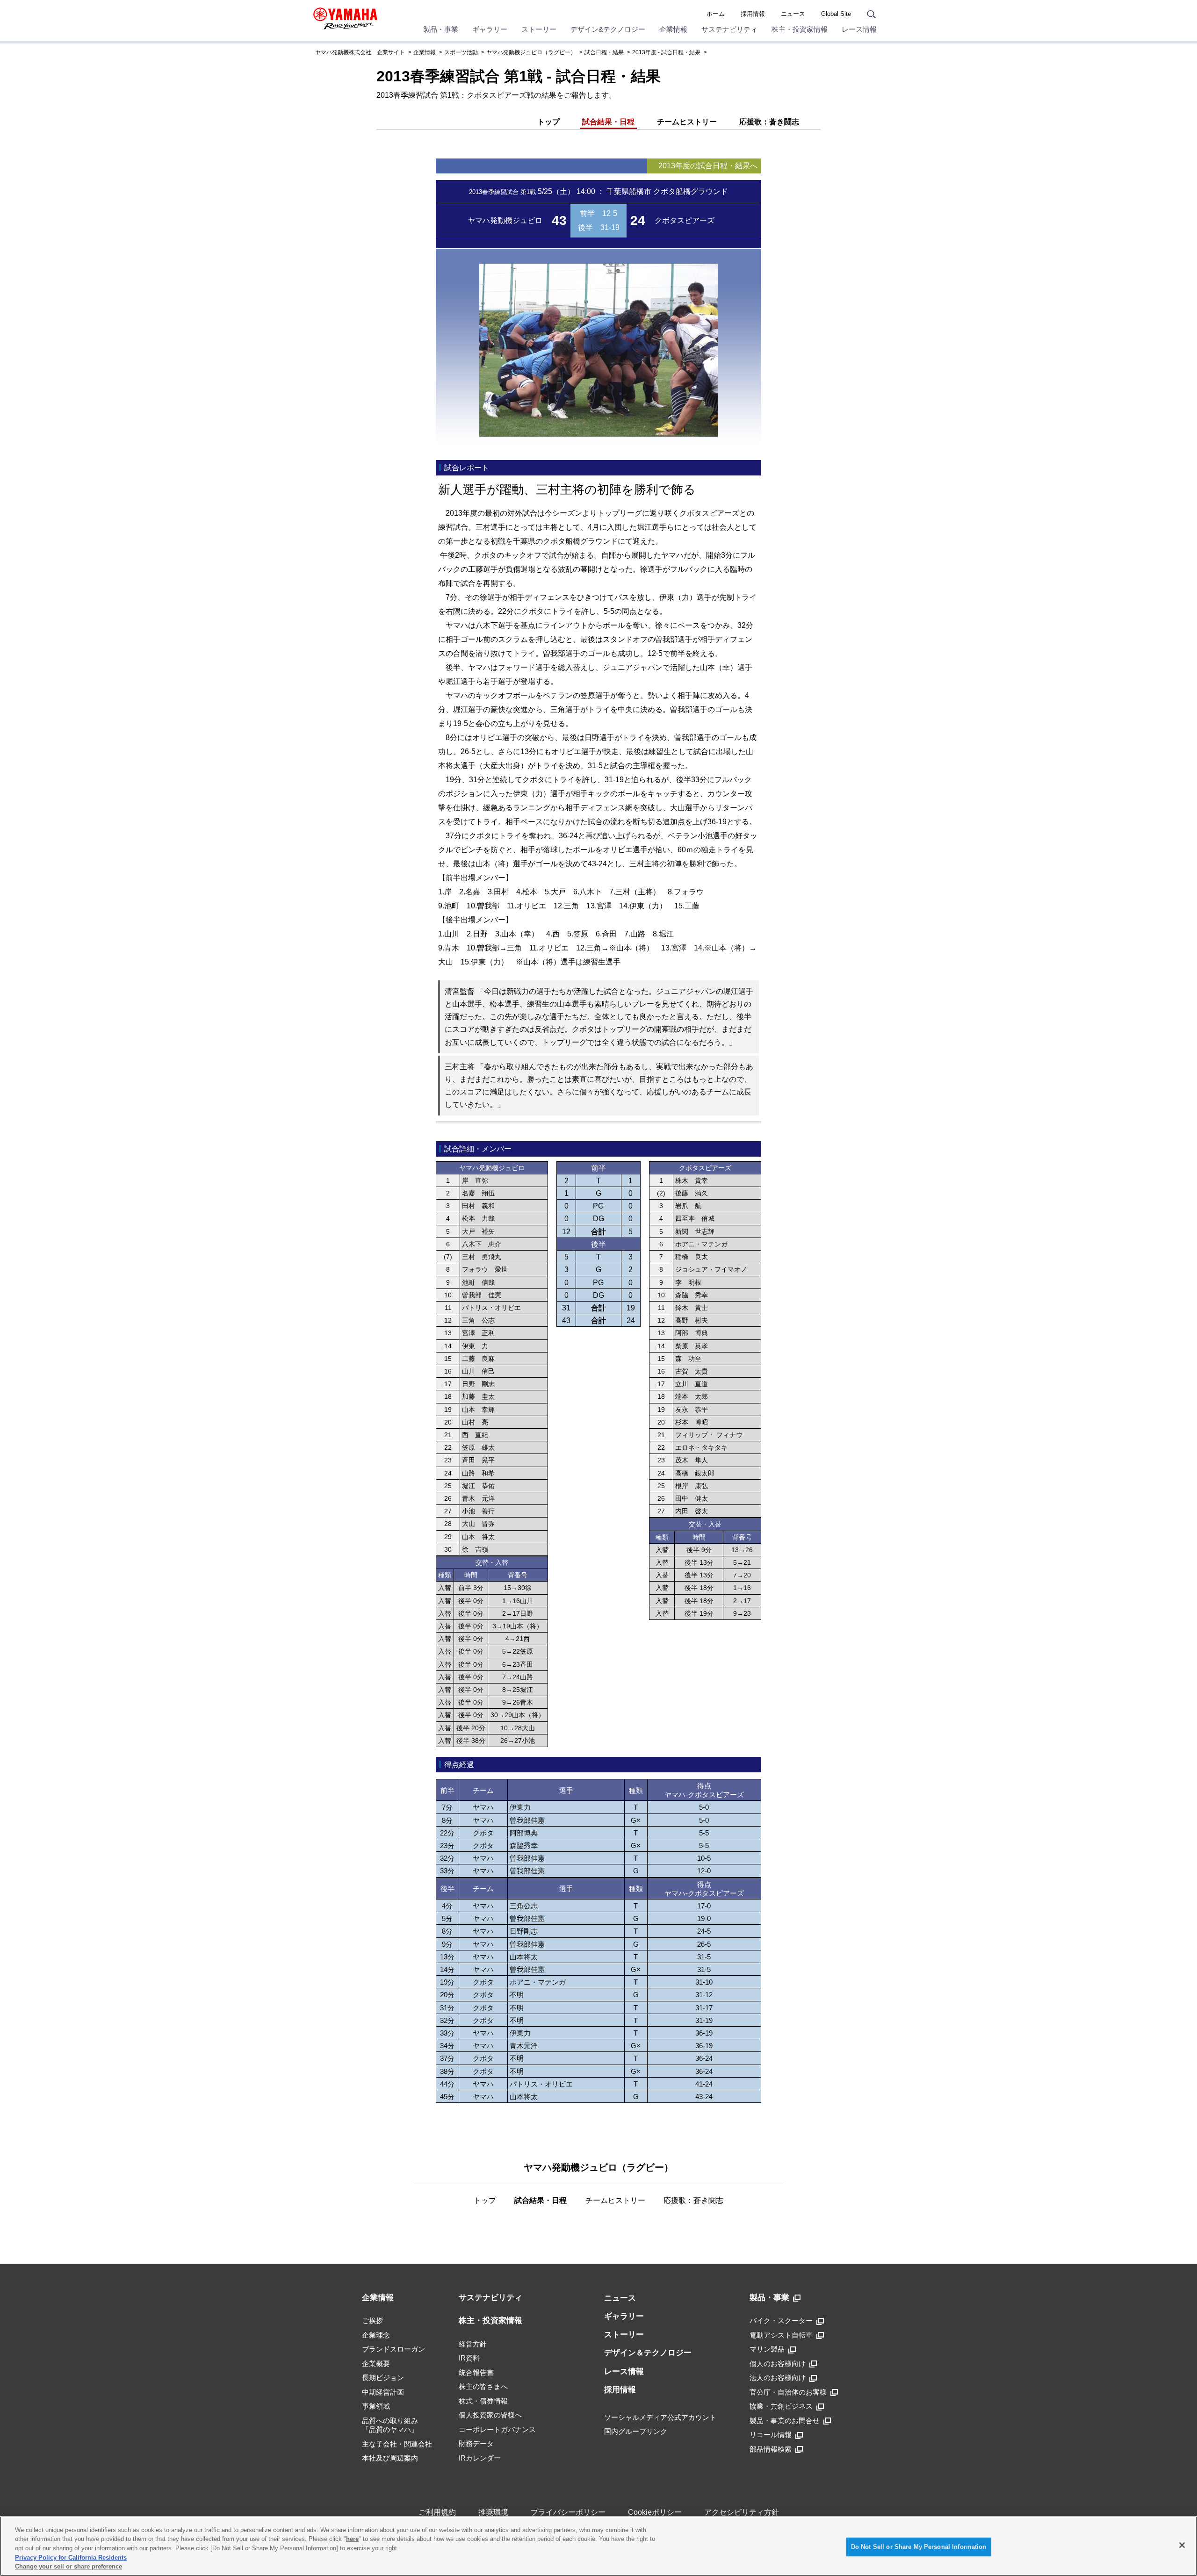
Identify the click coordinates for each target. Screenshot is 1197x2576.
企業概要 (376, 2364)
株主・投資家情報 (800, 29)
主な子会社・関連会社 (397, 2444)
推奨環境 (493, 2512)
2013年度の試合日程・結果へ (708, 166)
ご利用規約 (437, 2512)
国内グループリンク (636, 2431)
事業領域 (376, 2406)
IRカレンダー (480, 2458)
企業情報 (673, 29)
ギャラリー (490, 29)
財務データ (476, 2443)
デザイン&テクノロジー (608, 29)
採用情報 (753, 14)
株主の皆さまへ (483, 2386)
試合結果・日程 (608, 122)
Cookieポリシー (655, 2512)
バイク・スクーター (781, 2321)
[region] (598, 2546)
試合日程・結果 (604, 52)
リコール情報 (771, 2435)
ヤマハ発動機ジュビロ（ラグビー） (531, 52)
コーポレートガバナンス (497, 2429)
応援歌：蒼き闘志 (769, 122)
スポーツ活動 (461, 52)
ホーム (716, 14)
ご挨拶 (372, 2321)
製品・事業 (441, 29)
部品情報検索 (771, 2449)
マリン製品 (767, 2349)
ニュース (793, 14)
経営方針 (473, 2344)
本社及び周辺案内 (390, 2458)
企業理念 (376, 2335)
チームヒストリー (687, 122)
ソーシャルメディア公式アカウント (660, 2417)
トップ (548, 122)
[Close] (1182, 2545)
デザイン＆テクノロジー (648, 2353)
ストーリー (539, 29)
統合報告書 (476, 2372)
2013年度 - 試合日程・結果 (666, 52)
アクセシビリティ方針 (742, 2512)
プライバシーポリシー (568, 2512)
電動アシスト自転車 (781, 2335)
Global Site (836, 14)
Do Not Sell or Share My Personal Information (919, 2547)
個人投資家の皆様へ (490, 2415)
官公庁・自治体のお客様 (788, 2392)
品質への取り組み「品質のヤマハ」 (390, 2425)
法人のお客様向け (778, 2378)
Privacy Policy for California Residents (71, 2558)
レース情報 (859, 29)
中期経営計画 (383, 2392)
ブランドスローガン (393, 2349)
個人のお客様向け (778, 2364)
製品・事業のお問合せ (785, 2421)
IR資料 (469, 2358)
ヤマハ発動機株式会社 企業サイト (360, 52)
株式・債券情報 (483, 2401)
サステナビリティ (729, 29)
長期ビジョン (383, 2378)
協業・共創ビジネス (781, 2406)
